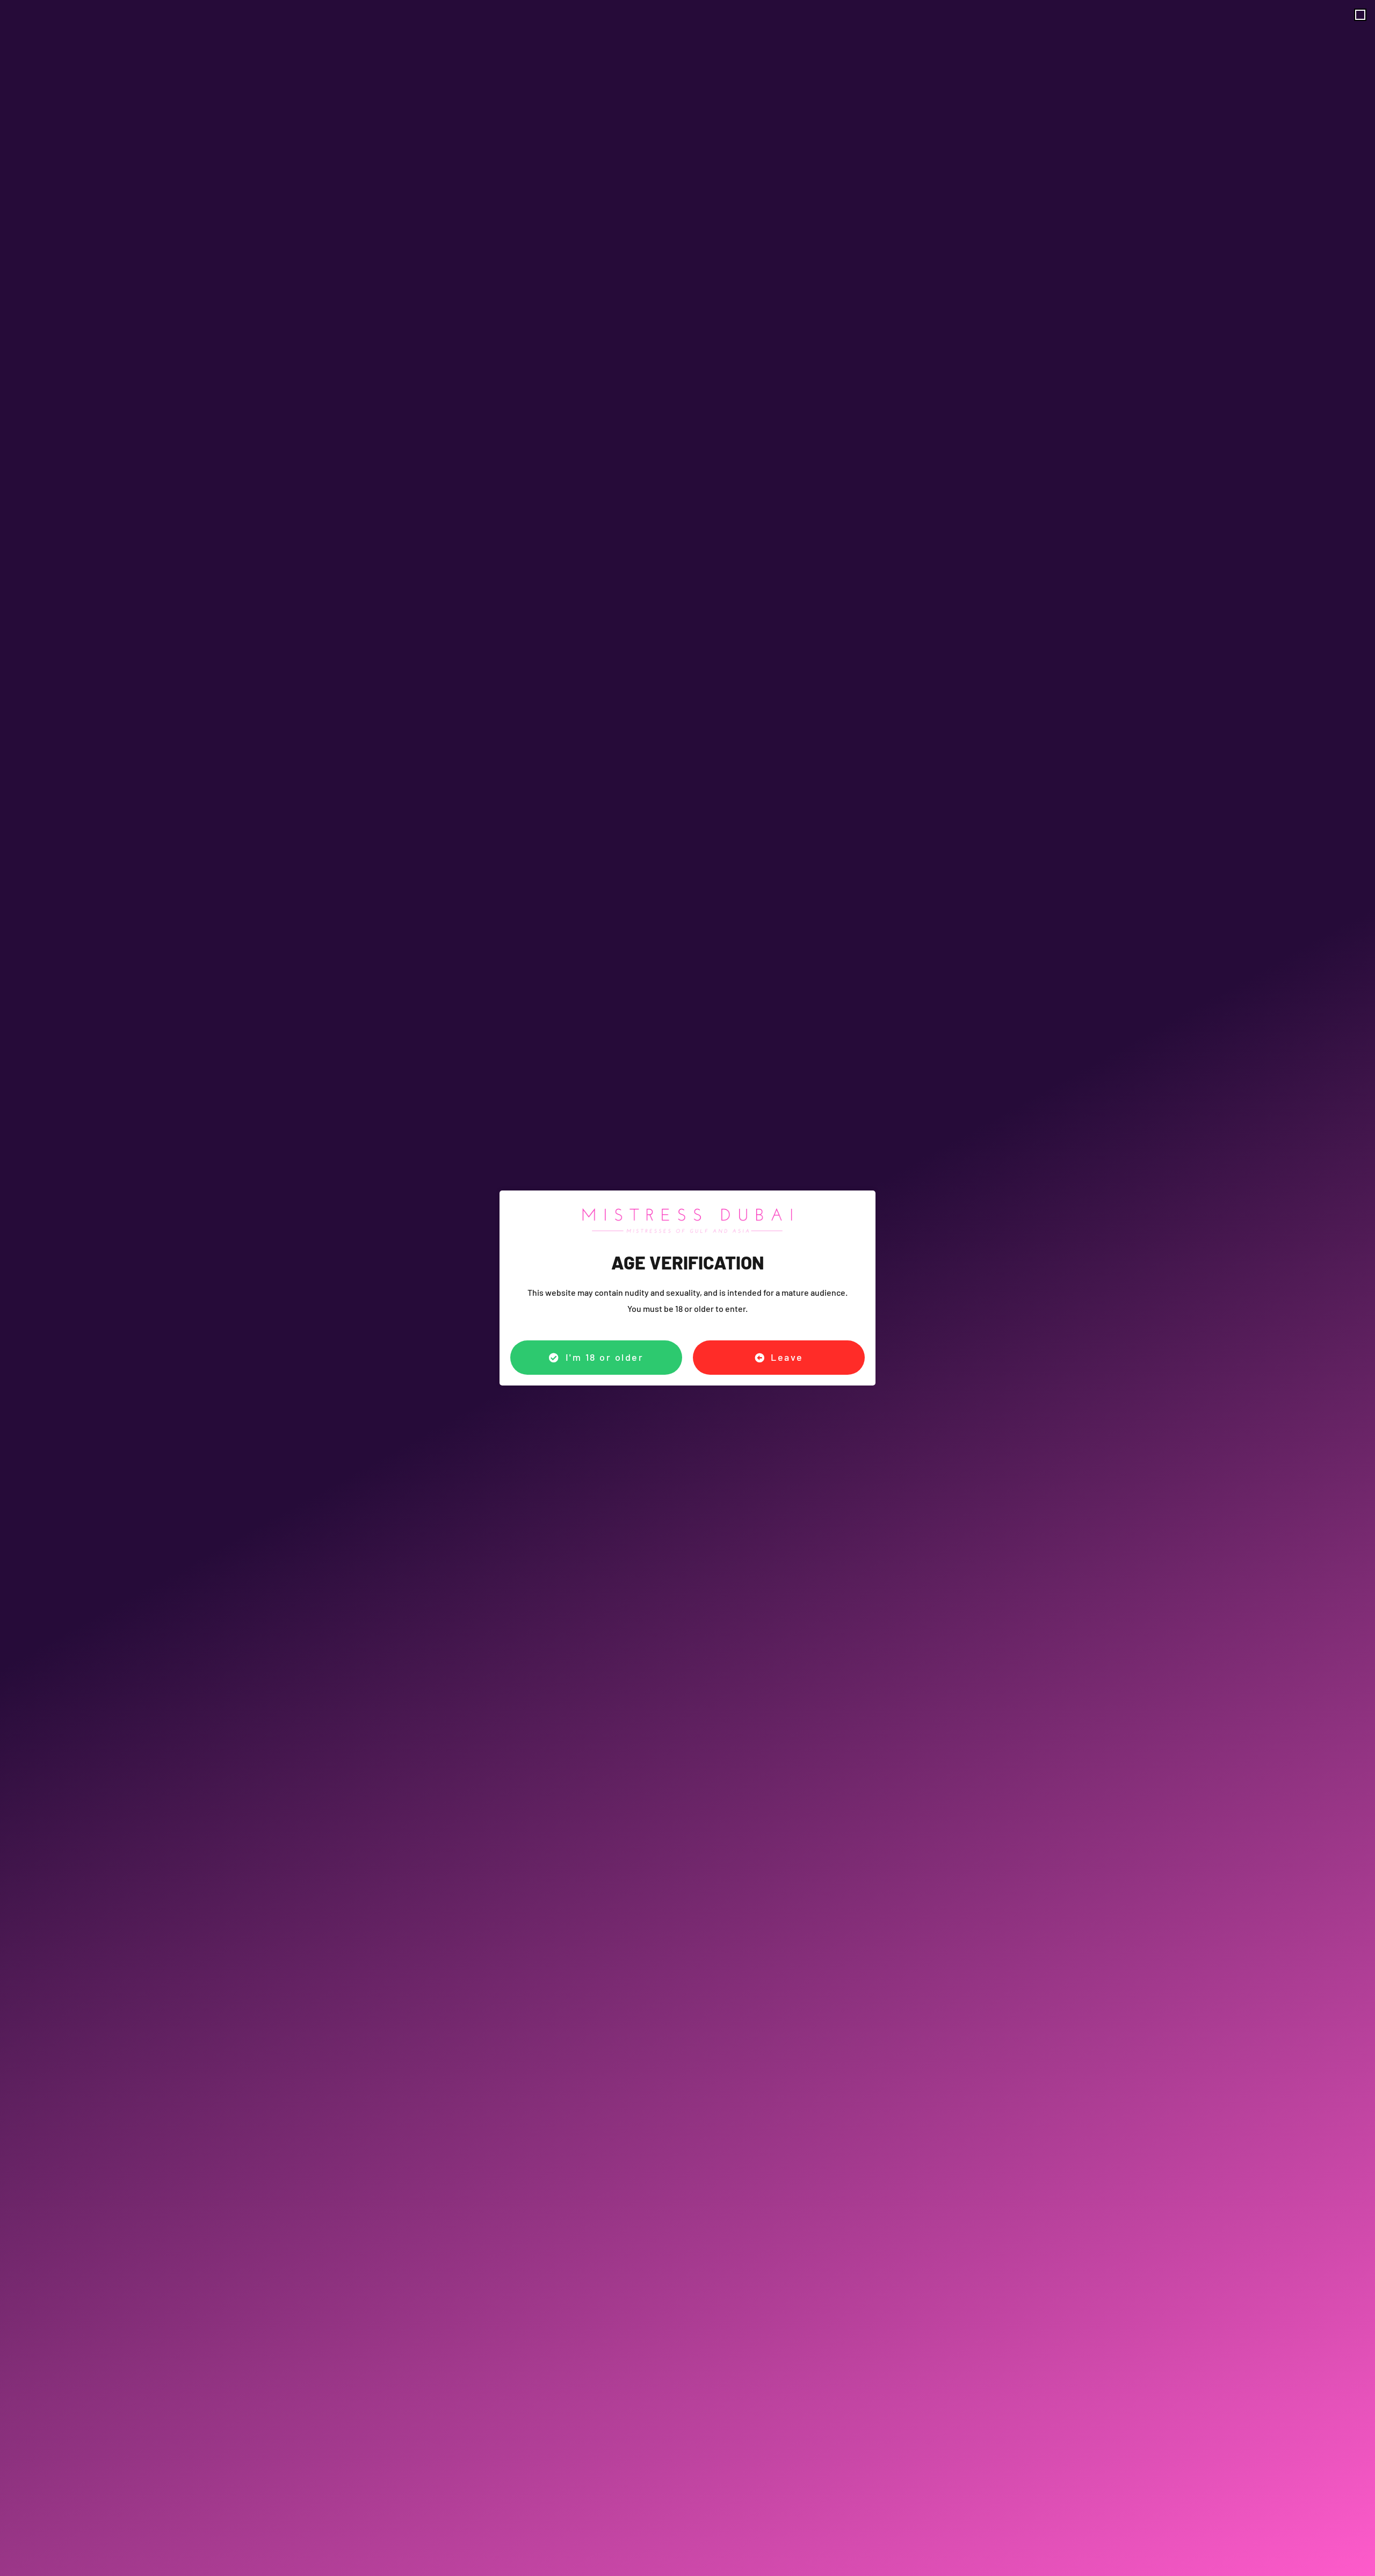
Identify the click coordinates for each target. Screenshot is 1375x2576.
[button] (1360, 15)
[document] (687, 1288)
